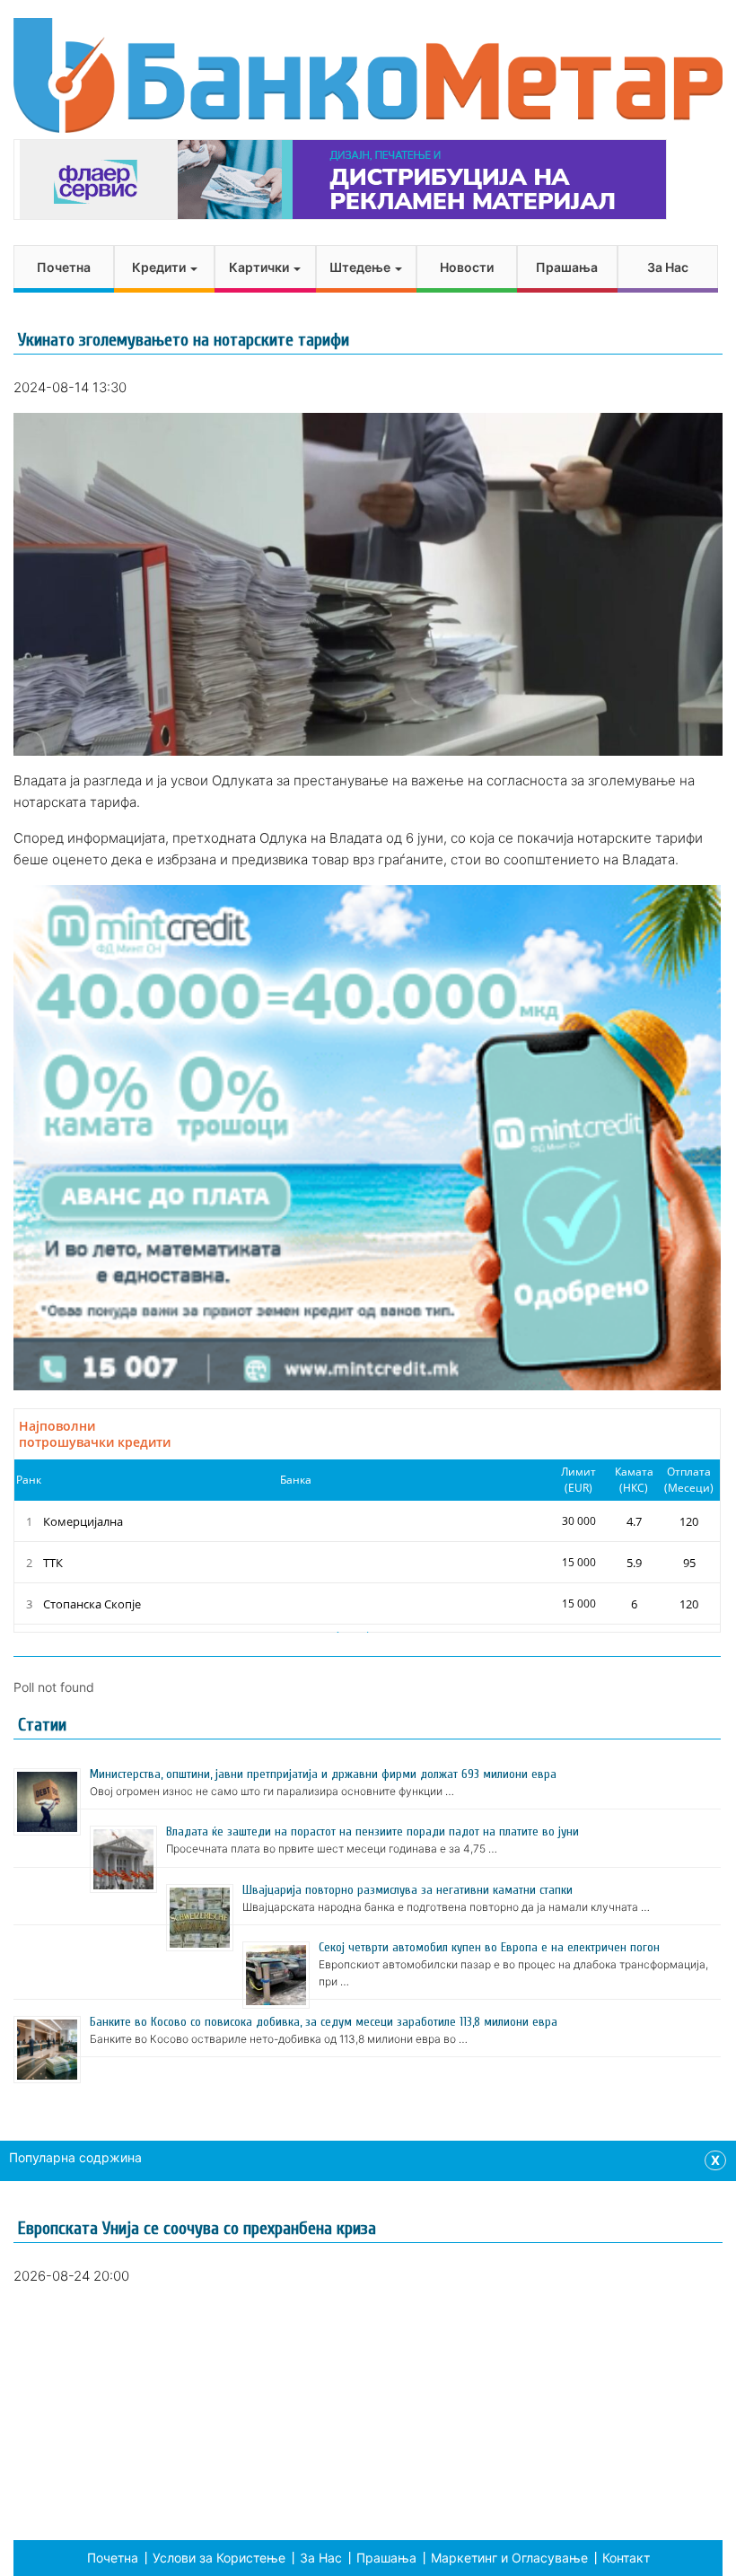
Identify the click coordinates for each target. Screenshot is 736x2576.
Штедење (361, 267)
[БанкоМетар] (368, 75)
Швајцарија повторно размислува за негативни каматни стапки (407, 1890)
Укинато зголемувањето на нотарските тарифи (184, 340)
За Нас (668, 267)
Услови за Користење (219, 2558)
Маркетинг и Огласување (509, 2558)
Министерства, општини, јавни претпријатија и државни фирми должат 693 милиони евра (323, 1774)
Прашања (567, 267)
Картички (260, 267)
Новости (467, 267)
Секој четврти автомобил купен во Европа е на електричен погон (489, 1947)
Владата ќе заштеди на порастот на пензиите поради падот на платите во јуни (372, 1831)
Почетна (64, 267)
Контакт (626, 2558)
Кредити (160, 267)
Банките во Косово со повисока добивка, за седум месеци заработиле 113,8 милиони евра (324, 2022)
